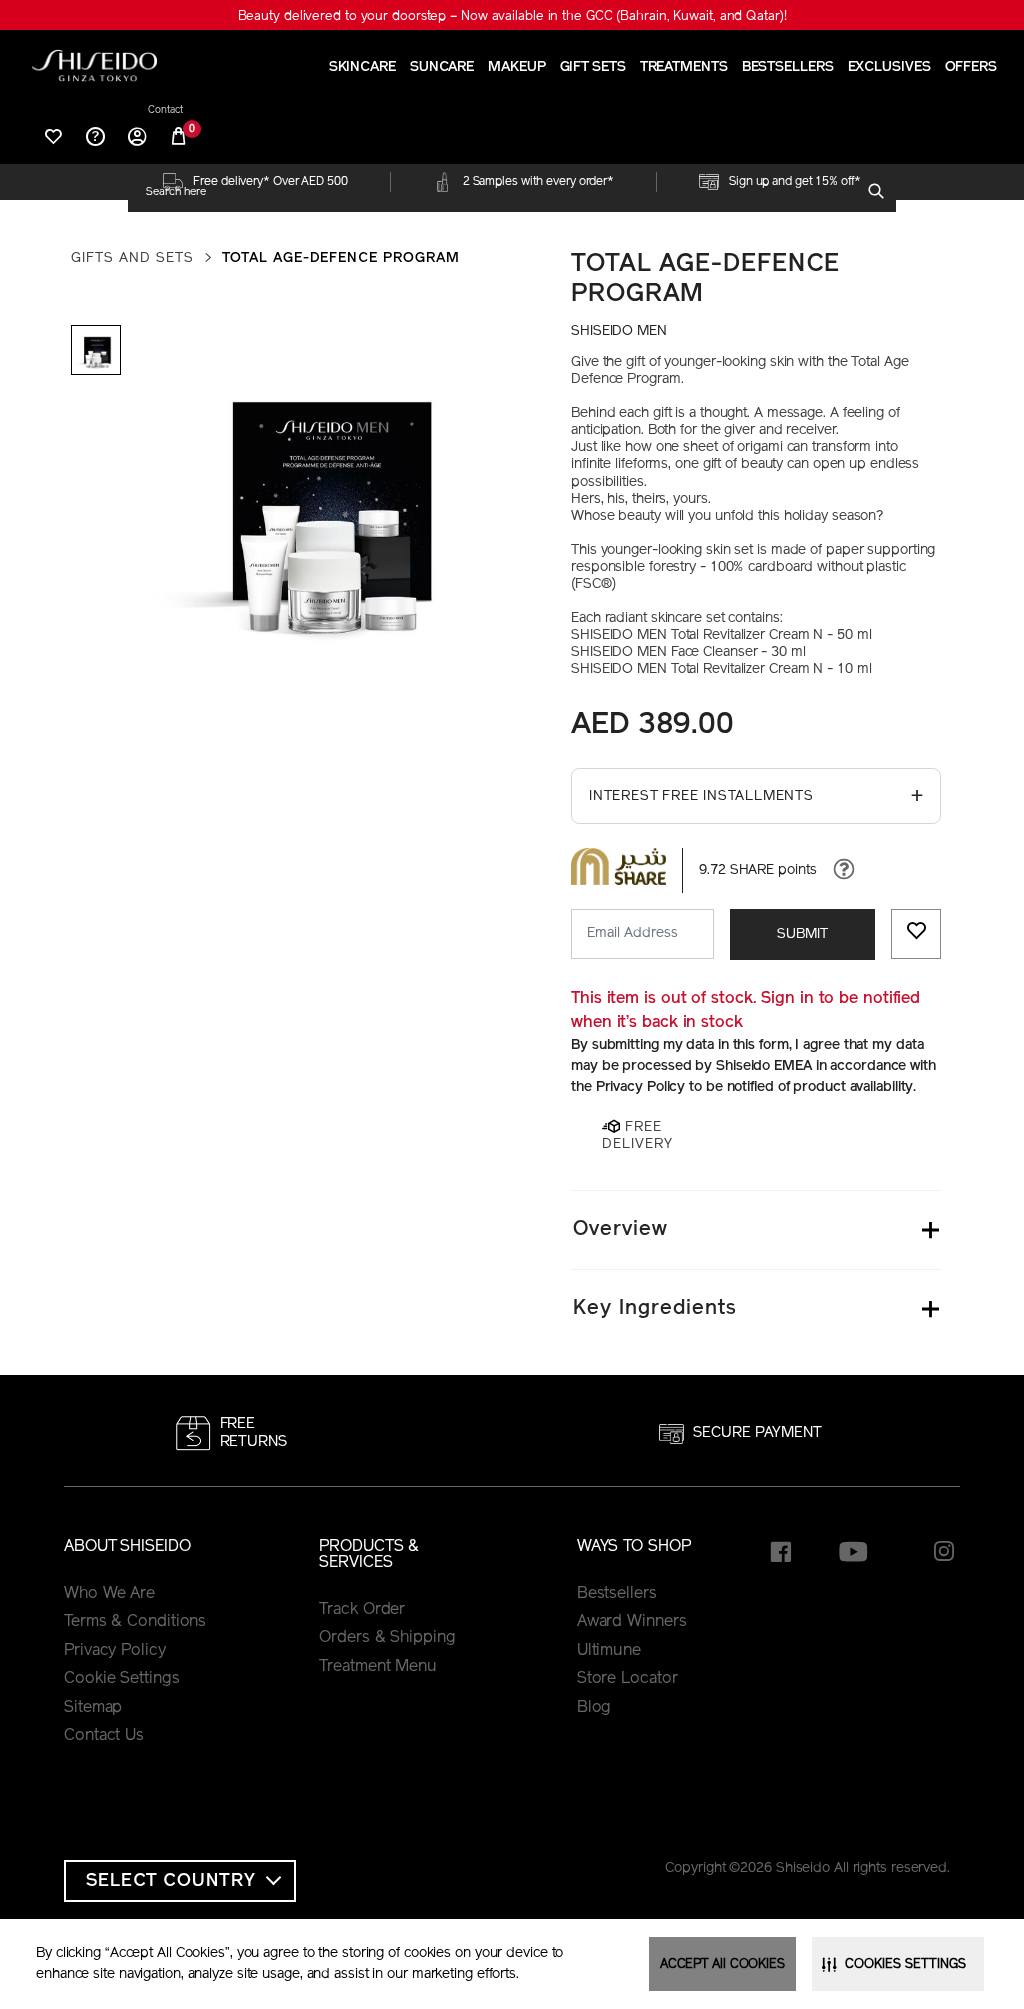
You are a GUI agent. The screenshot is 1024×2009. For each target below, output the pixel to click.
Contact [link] (165, 111)
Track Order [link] (362, 1610)
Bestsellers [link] (617, 1594)
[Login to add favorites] (916, 934)
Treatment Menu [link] (378, 1667)
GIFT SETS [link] (593, 67)
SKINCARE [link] (362, 67)
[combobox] (503, 192)
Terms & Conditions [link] (135, 1622)
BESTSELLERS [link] (788, 67)
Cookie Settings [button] (122, 1679)
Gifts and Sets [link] (132, 258)
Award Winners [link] (632, 1622)
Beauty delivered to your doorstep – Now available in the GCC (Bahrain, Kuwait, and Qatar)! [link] (512, 16)
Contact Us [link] (104, 1736)
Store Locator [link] (627, 1679)
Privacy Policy (115, 1651)
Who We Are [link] (109, 1594)
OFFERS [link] (971, 67)
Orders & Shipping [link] (387, 1638)
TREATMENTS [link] (684, 67)
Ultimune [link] (609, 1651)
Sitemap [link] (93, 1708)
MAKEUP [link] (516, 67)
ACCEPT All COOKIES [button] (722, 1964)
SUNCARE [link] (442, 67)
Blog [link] (594, 1708)
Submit (802, 934)
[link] (94, 65)
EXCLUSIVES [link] (889, 67)
